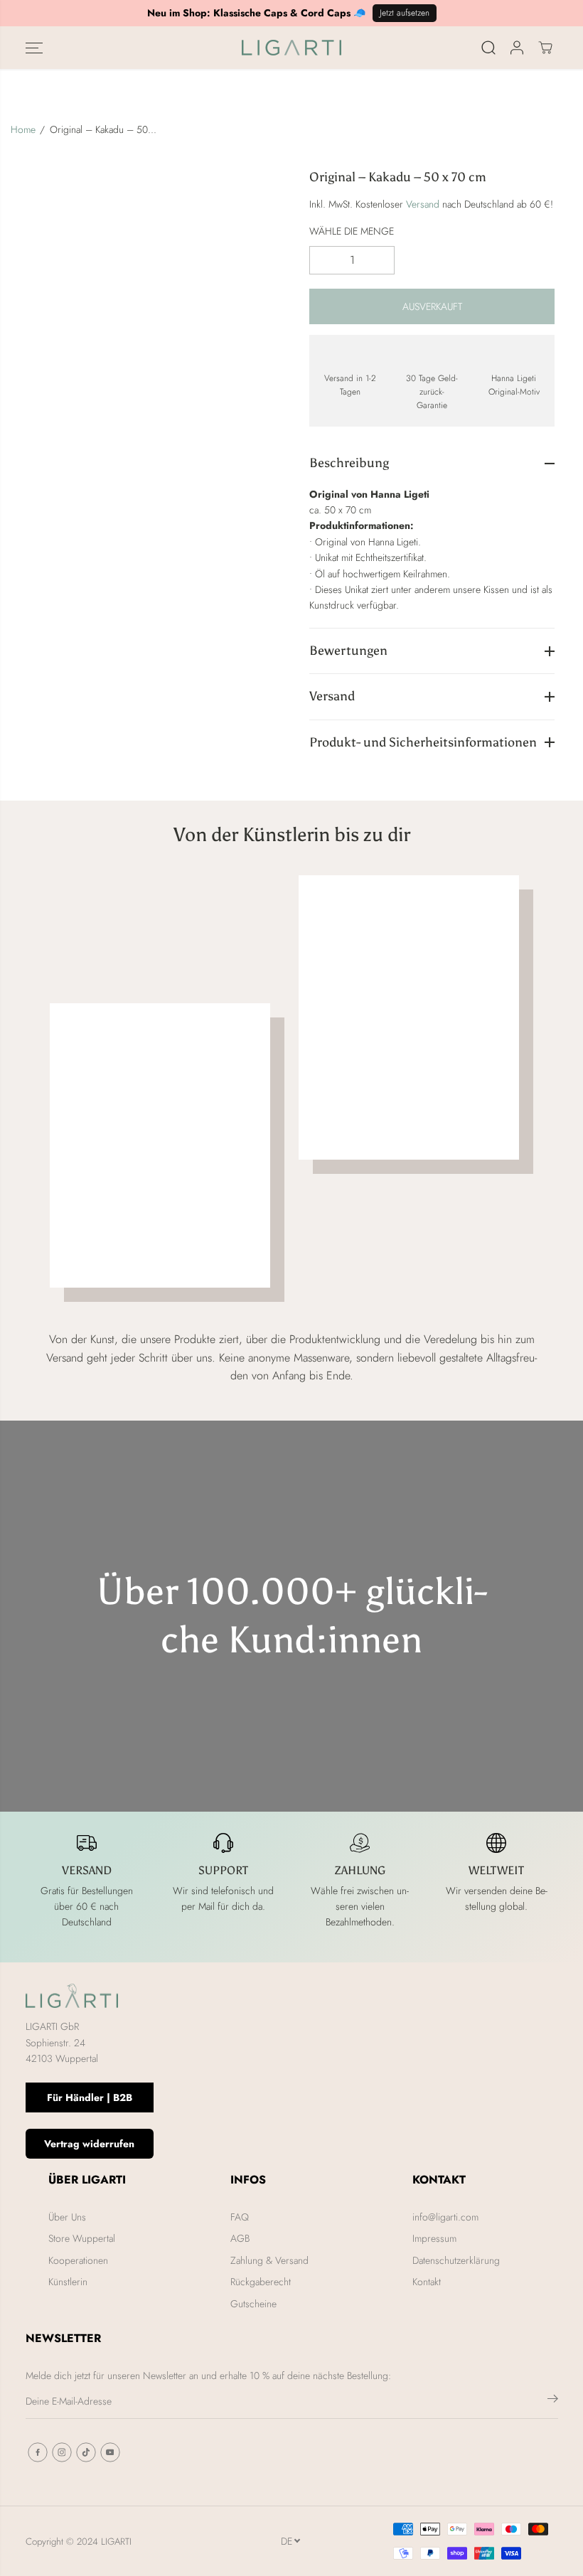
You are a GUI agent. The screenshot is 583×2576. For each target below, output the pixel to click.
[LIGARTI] (291, 48)
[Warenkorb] (545, 48)
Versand (423, 204)
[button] (34, 48)
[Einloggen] (517, 48)
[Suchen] (488, 48)
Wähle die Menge (352, 231)
